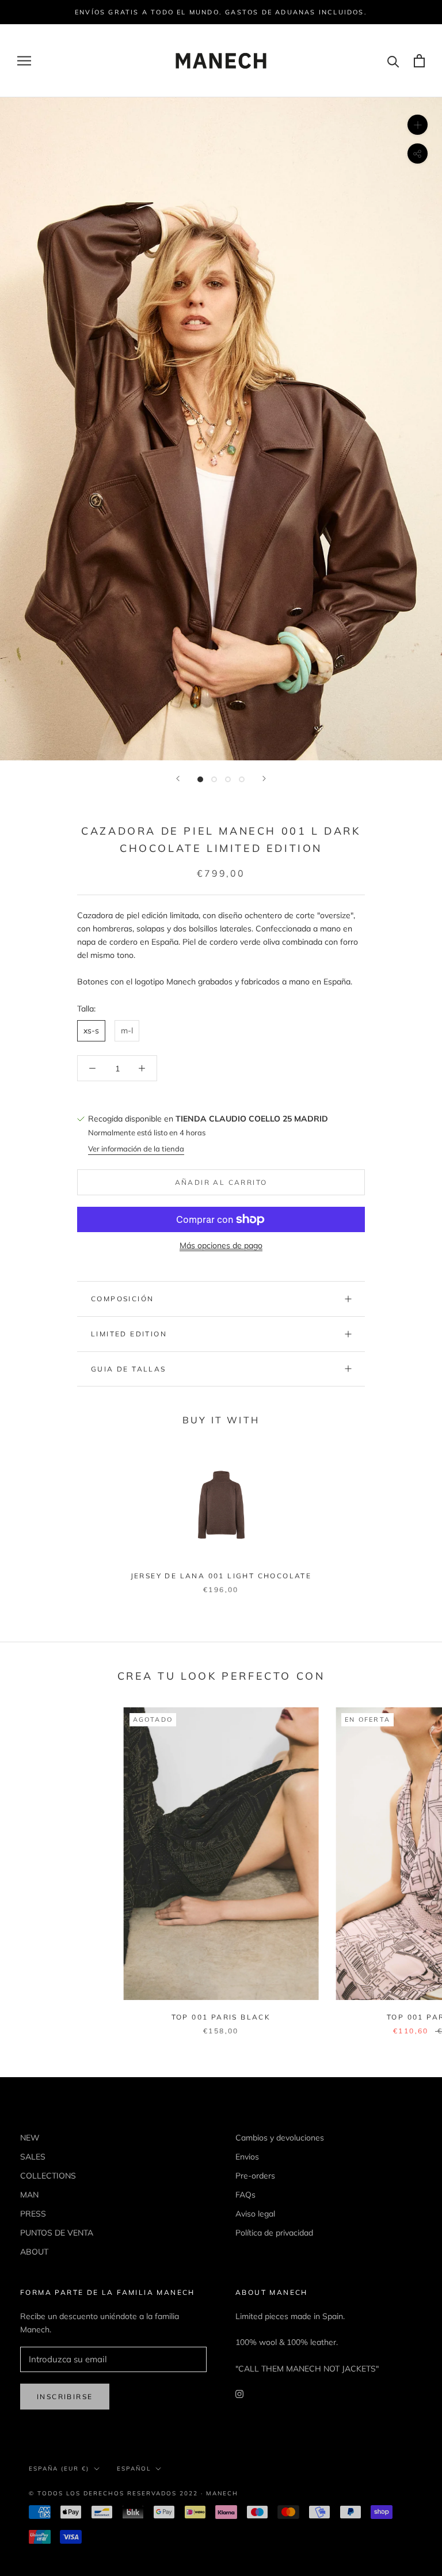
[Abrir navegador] (24, 61)
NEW (30, 2138)
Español (134, 2469)
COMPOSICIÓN (122, 1299)
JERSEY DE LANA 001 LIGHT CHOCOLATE (221, 1576)
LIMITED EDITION (129, 1334)
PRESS (33, 2214)
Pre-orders (255, 2176)
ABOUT (34, 2252)
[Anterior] (178, 779)
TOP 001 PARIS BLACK (221, 2017)
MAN (29, 2195)
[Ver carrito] (419, 61)
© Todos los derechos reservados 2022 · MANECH (134, 2493)
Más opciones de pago (221, 1245)
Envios (247, 2157)
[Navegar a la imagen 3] (228, 779)
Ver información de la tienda (136, 1149)
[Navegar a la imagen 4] (242, 779)
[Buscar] (393, 61)
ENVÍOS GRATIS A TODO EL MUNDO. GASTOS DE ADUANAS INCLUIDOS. (221, 12)
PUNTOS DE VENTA (57, 2233)
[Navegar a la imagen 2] (214, 779)
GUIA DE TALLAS (129, 1369)
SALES (33, 2157)
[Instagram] (239, 2394)
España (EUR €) (59, 2469)
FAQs (245, 2195)
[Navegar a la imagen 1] (200, 779)
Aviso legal (255, 2214)
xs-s (91, 1031)
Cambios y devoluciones (280, 2138)
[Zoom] (418, 125)
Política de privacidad (274, 2233)
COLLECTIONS (48, 2176)
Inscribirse (65, 2397)
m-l (127, 1031)
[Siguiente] (264, 779)
